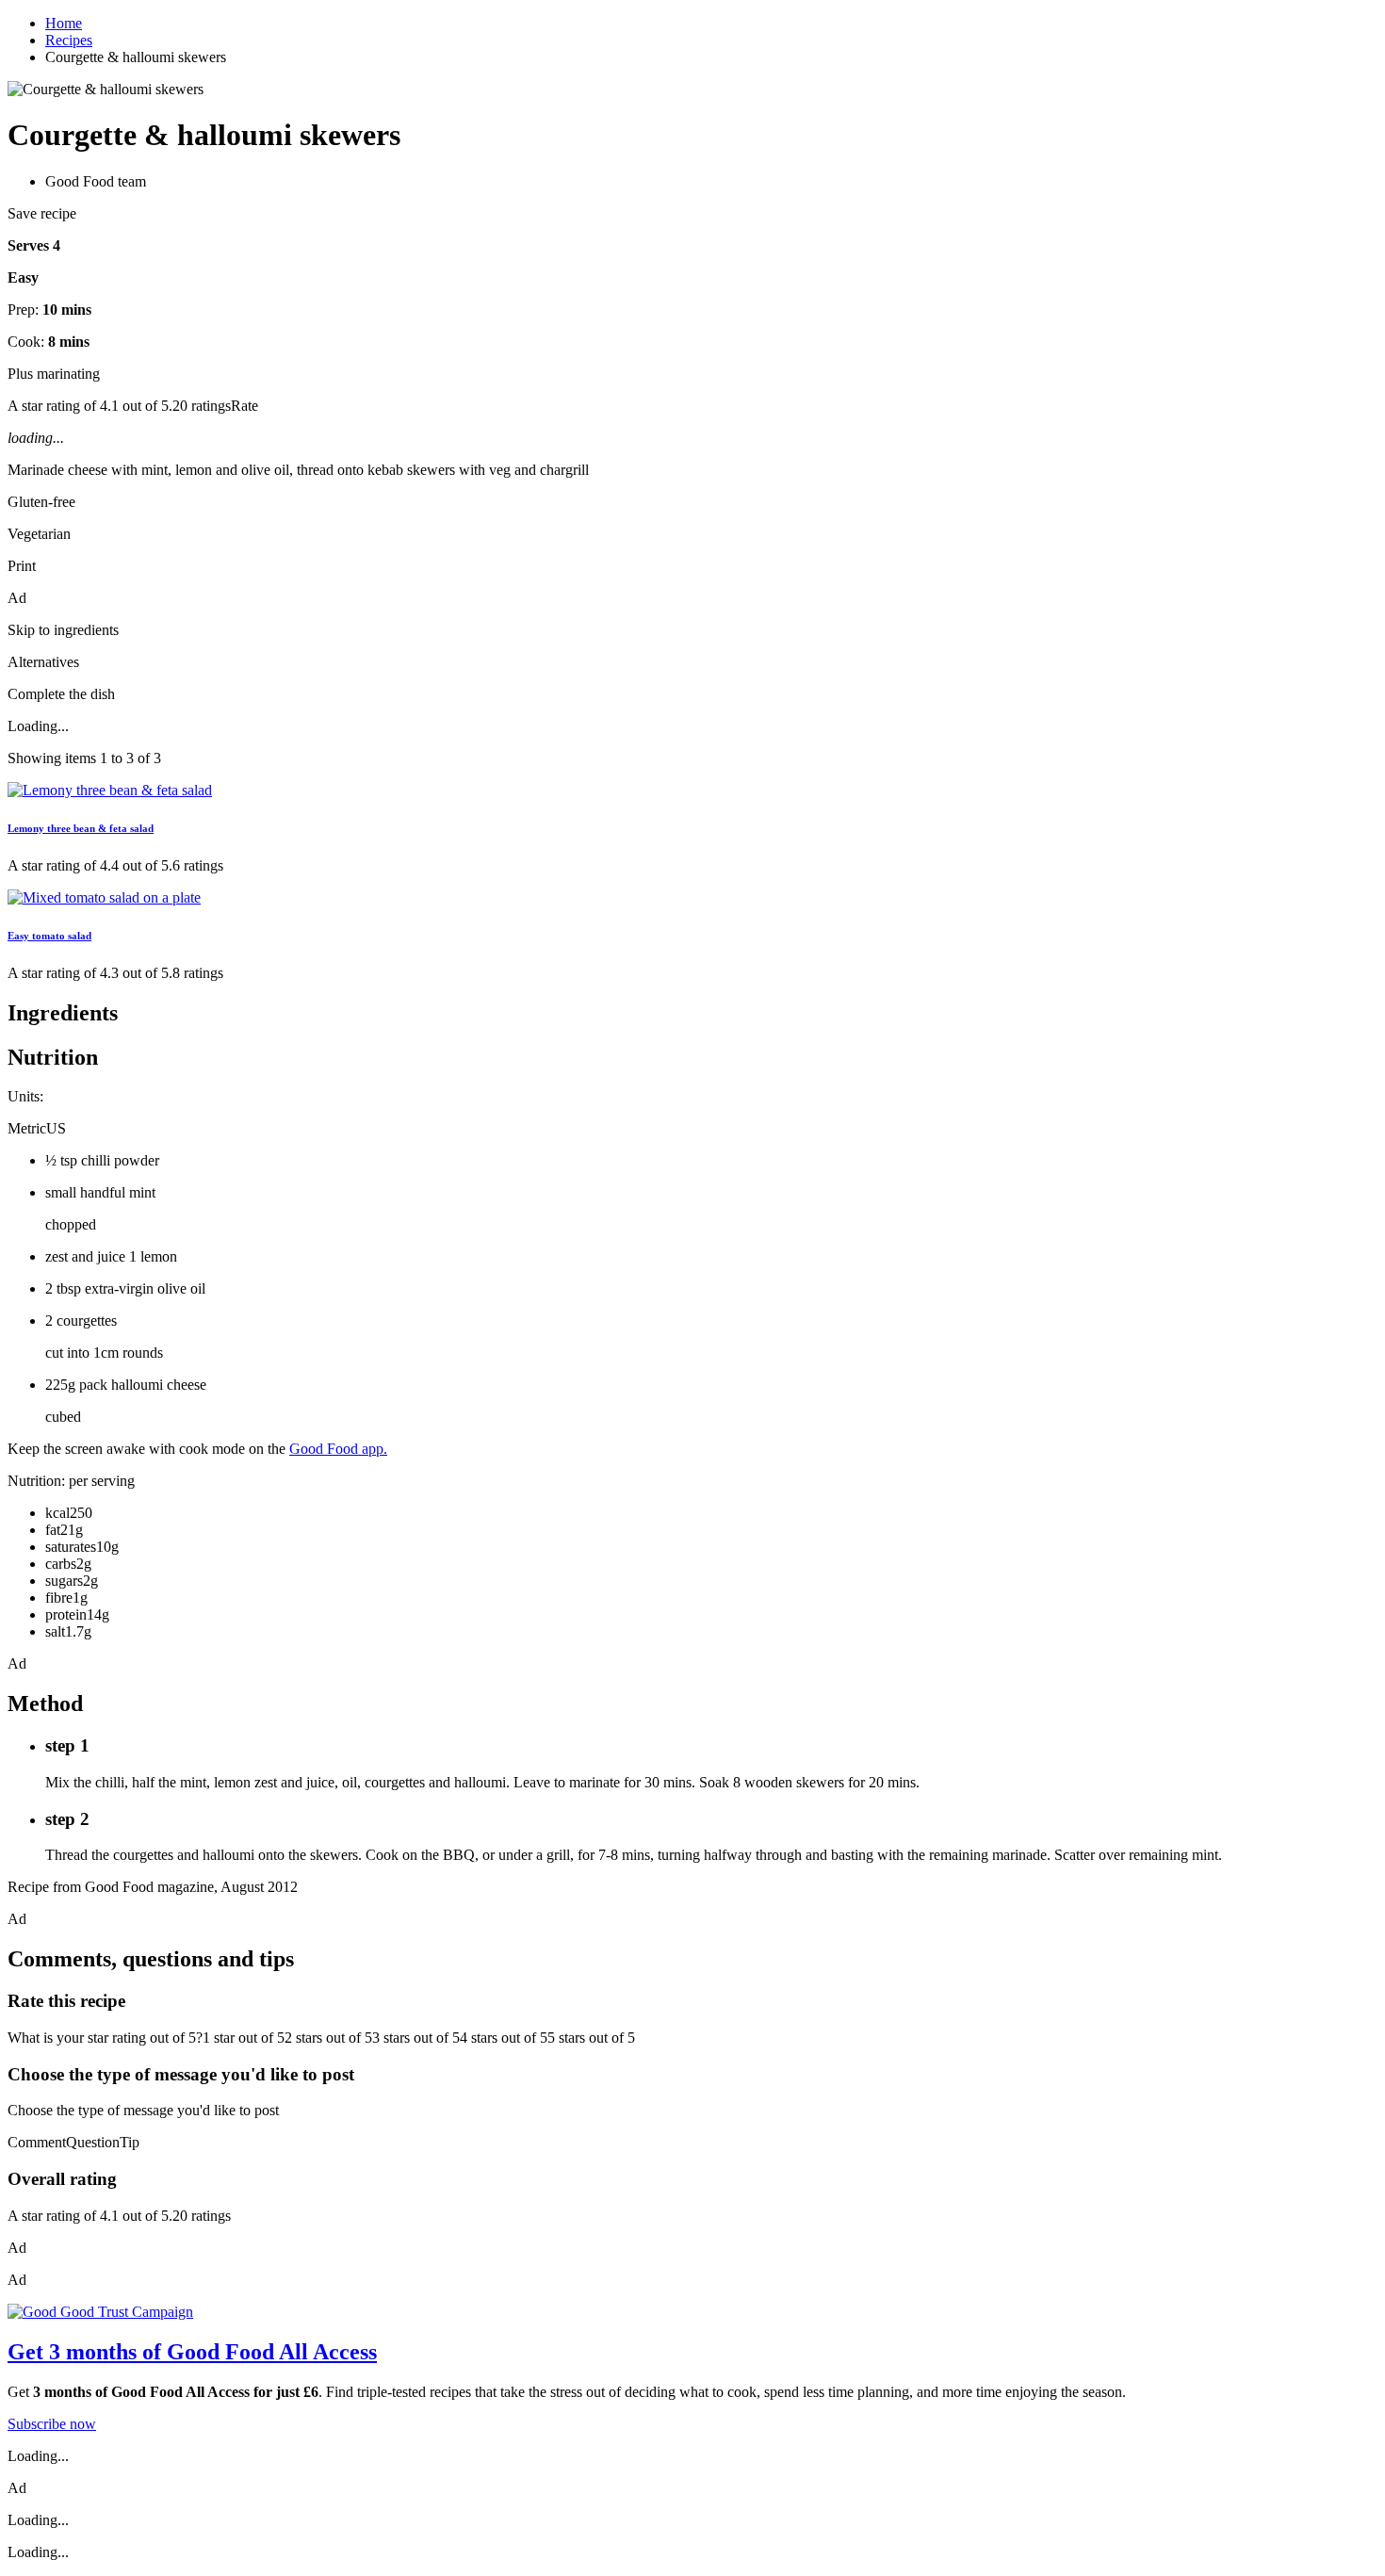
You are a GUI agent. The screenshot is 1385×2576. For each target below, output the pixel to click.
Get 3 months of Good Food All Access (192, 2352)
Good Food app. (338, 1449)
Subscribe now (52, 2424)
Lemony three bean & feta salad (81, 828)
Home (64, 23)
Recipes (69, 40)
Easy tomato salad (49, 936)
